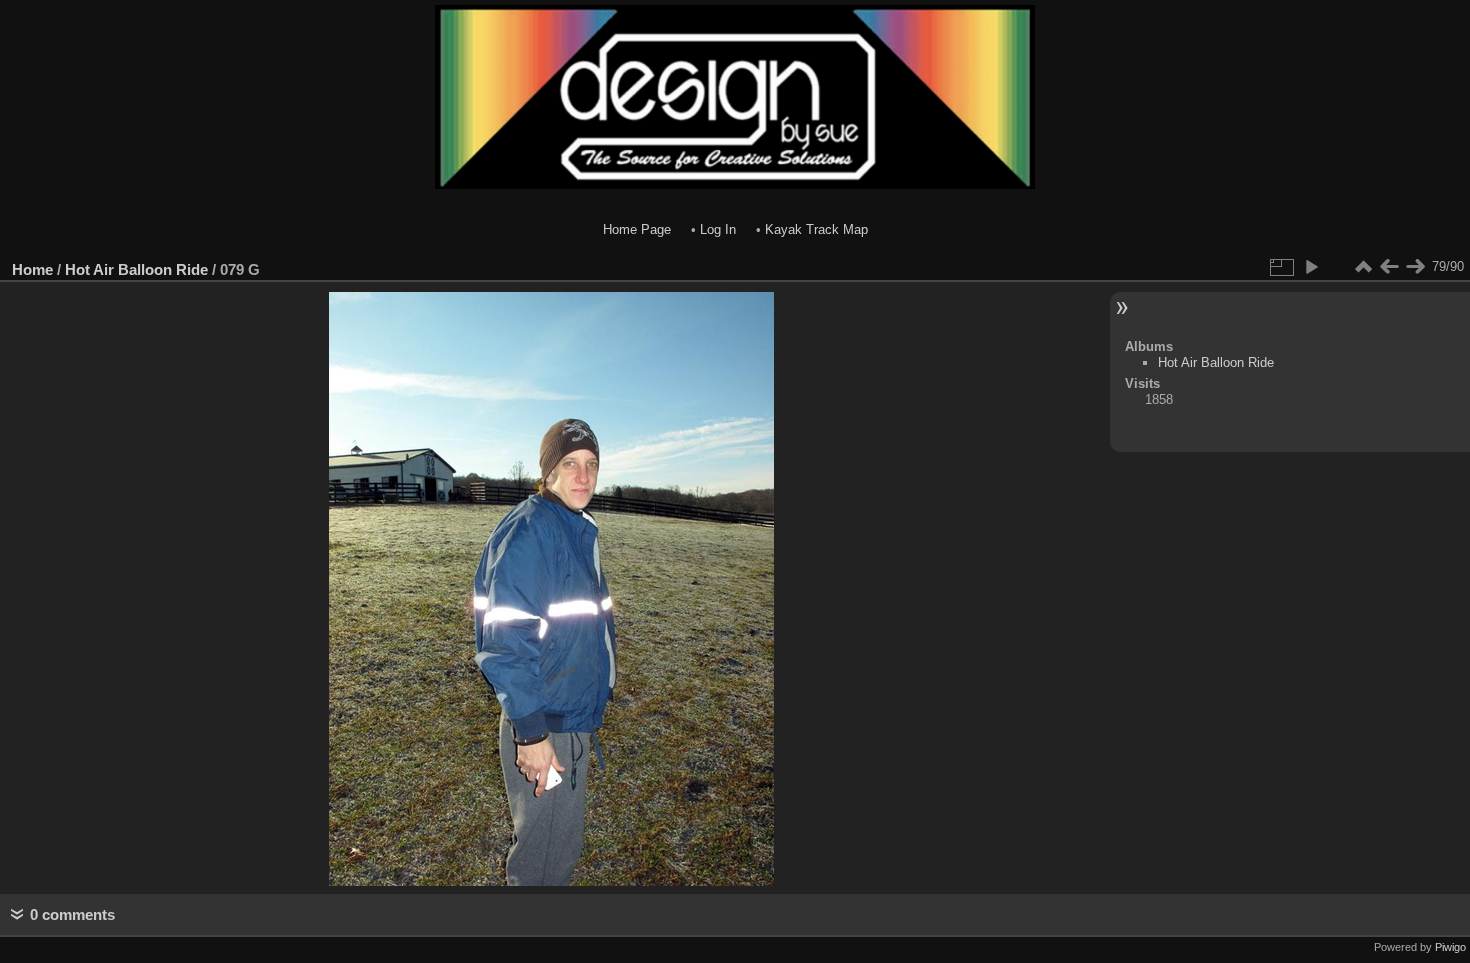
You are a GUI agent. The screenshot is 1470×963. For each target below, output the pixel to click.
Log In (718, 229)
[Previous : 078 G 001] (1389, 267)
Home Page (637, 229)
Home (32, 269)
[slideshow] (1311, 267)
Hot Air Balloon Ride (136, 269)
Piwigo (1450, 947)
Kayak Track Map (816, 229)
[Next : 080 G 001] (1415, 267)
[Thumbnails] (1363, 267)
